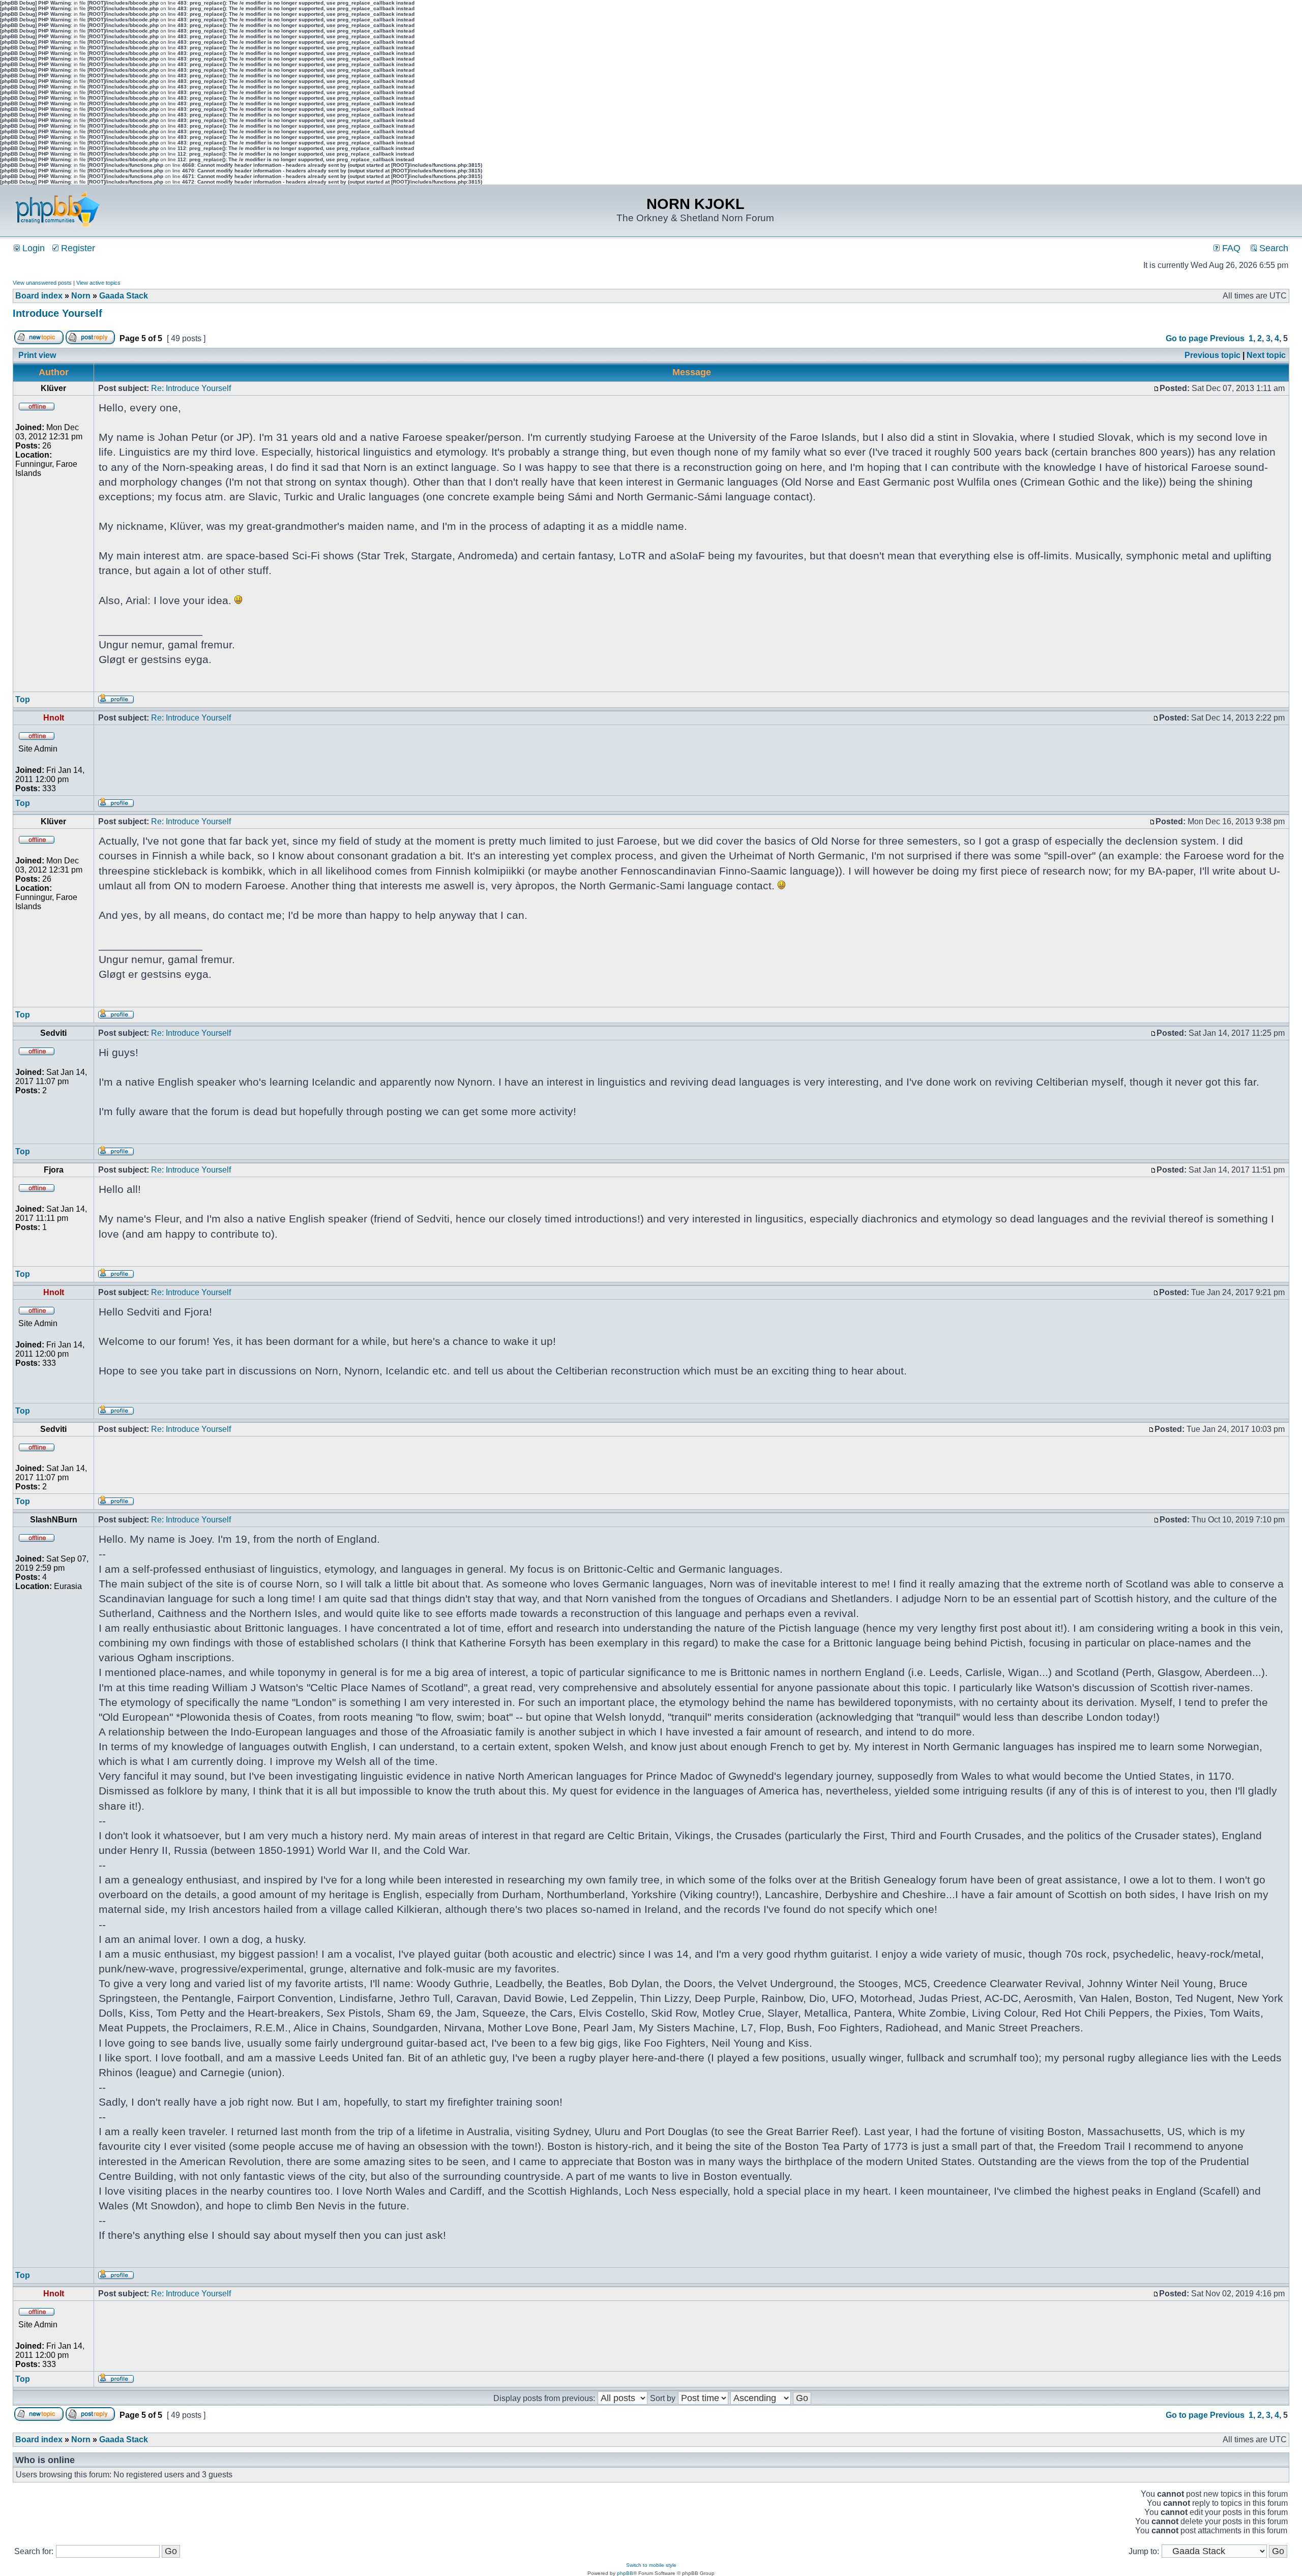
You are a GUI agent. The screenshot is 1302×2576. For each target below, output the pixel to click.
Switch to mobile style (651, 2565)
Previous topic (1212, 355)
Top (23, 699)
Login (32, 248)
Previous (1227, 338)
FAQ (1230, 248)
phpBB (625, 2573)
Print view (37, 355)
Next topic (1266, 355)
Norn (81, 296)
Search (1273, 248)
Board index (39, 296)
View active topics (98, 283)
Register (77, 248)
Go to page (1187, 338)
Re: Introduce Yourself (191, 388)
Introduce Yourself (57, 313)
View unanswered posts (42, 283)
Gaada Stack (124, 296)
